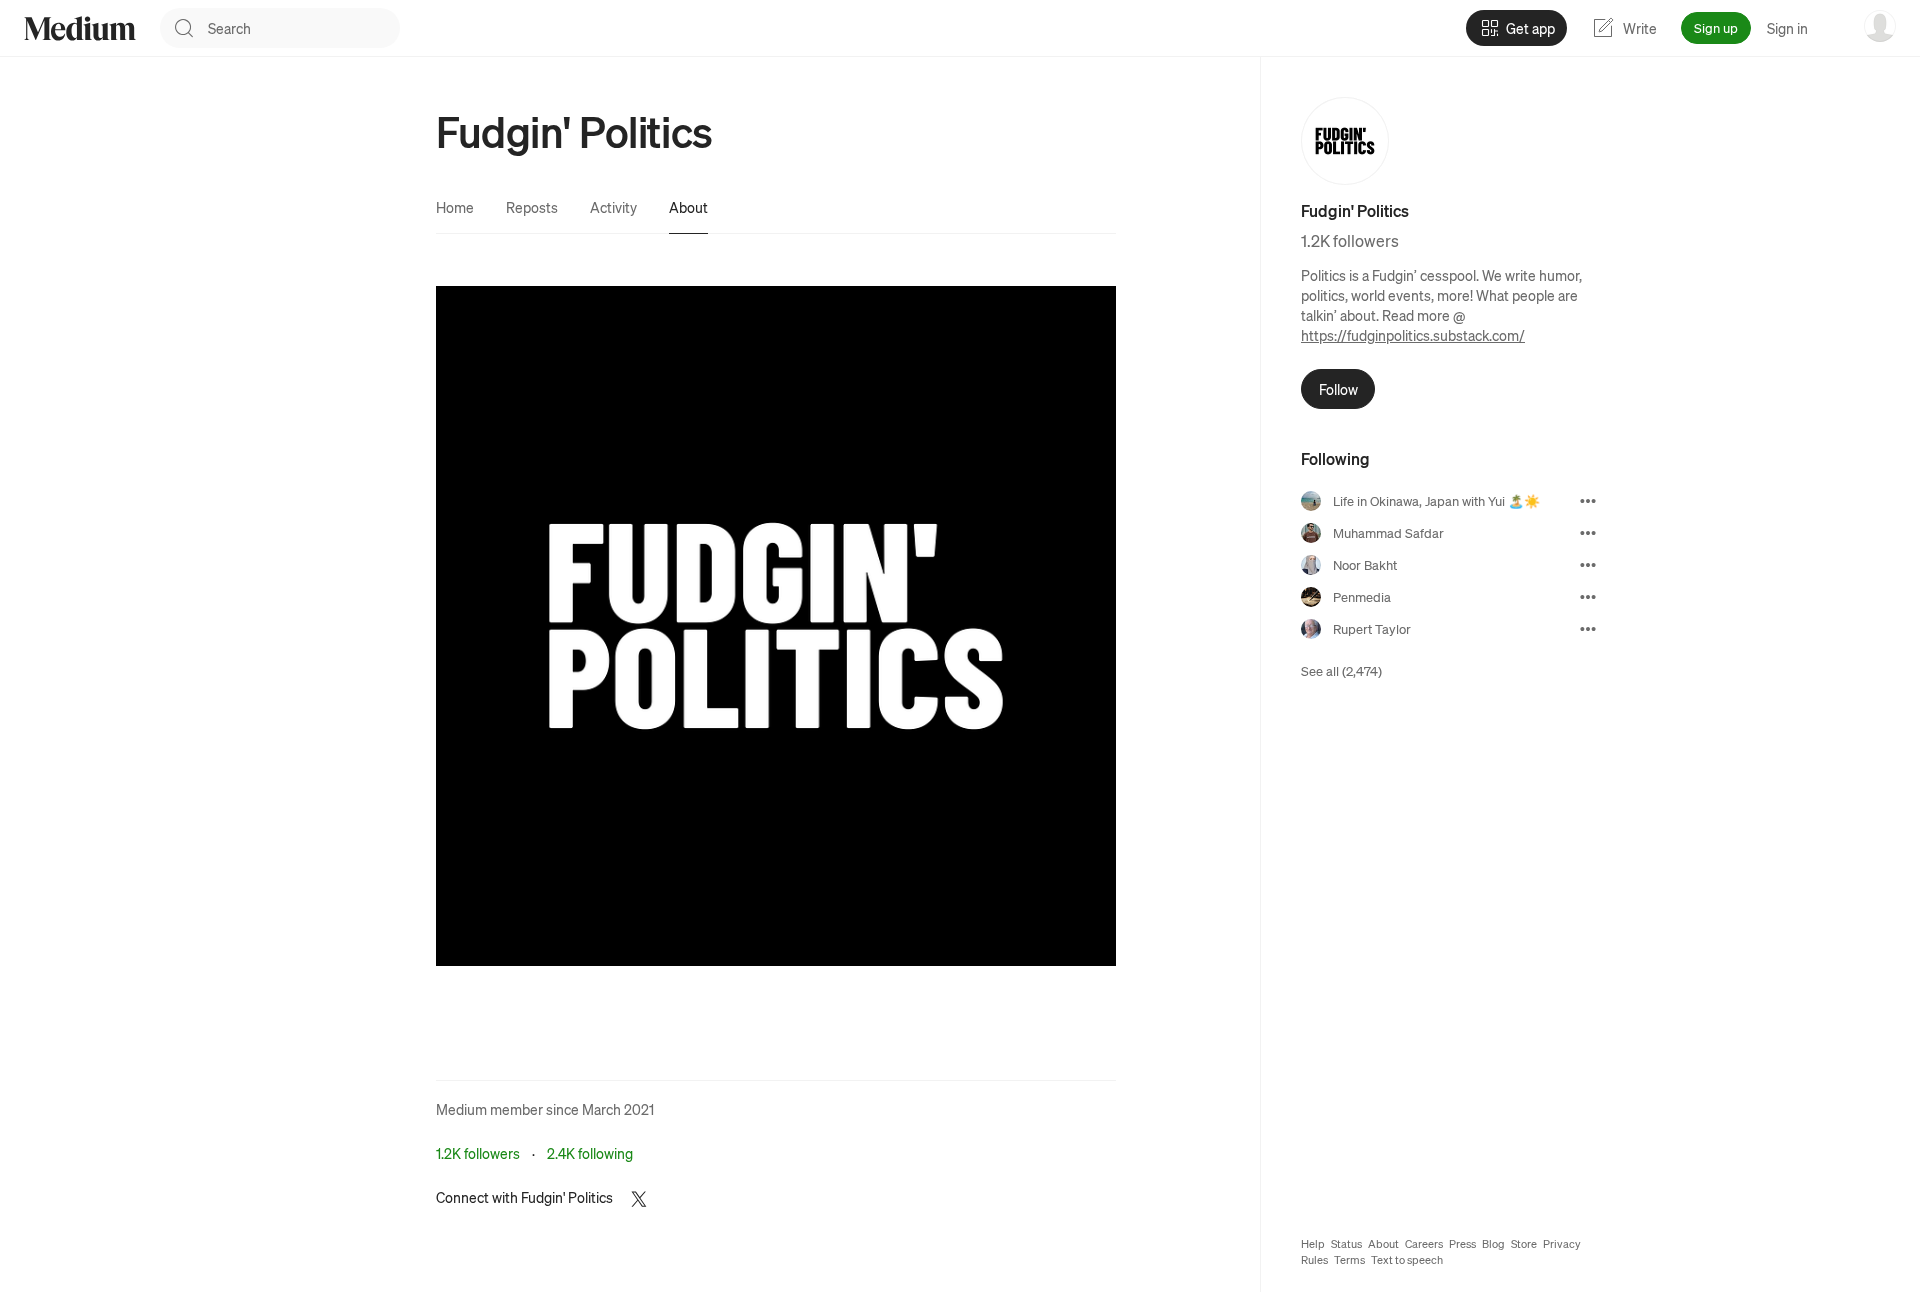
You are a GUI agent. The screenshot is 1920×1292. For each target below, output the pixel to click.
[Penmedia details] (1588, 597)
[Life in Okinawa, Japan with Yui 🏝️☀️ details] (1588, 501)
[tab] (455, 207)
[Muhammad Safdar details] (1588, 533)
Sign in (1787, 28)
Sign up (1716, 27)
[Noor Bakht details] (1588, 565)
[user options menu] (1880, 26)
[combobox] (304, 28)
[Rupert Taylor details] (1588, 629)
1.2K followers (478, 1153)
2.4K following (590, 1153)
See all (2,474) (1341, 670)
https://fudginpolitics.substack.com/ (1413, 335)
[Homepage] (80, 28)
